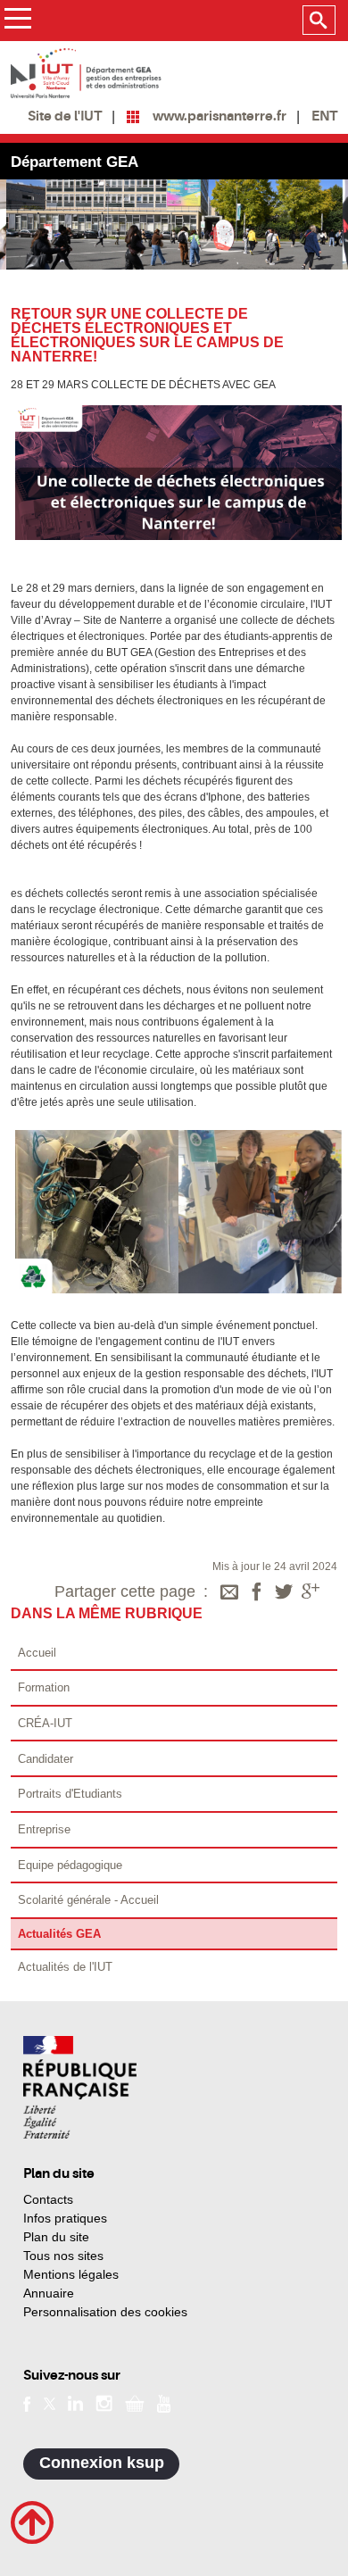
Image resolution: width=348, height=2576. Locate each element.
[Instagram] (104, 2402)
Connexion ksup (102, 2463)
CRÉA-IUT (45, 1723)
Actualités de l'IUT (65, 1967)
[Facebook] (257, 1593)
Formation (44, 1687)
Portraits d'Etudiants (70, 1794)
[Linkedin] (75, 2402)
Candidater (46, 1759)
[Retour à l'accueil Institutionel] (80, 2087)
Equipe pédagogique (70, 1865)
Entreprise (44, 1829)
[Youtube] (164, 2402)
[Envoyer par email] (229, 1593)
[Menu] (17, 21)
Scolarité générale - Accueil (88, 1900)
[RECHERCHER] (319, 21)
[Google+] (311, 1593)
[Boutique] (135, 2402)
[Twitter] (284, 1593)
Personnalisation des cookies (105, 2312)
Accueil (37, 1653)
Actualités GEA (59, 1934)
